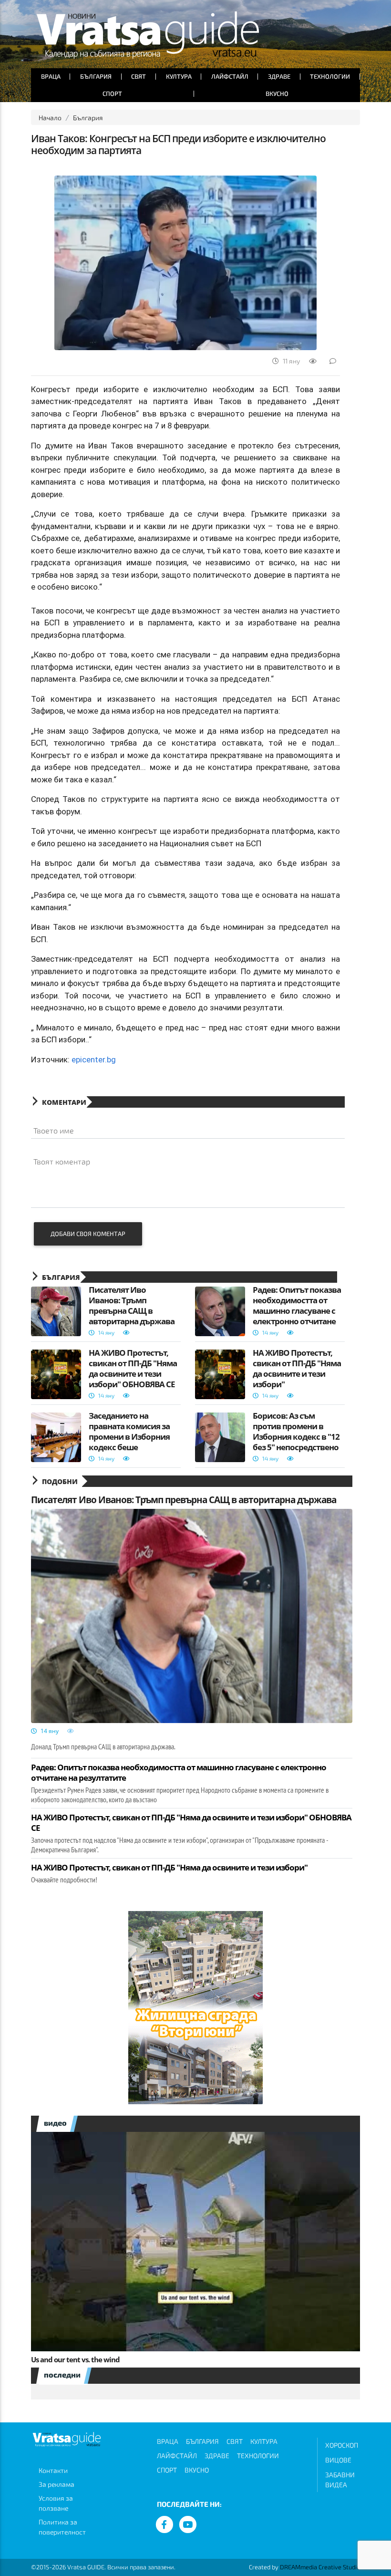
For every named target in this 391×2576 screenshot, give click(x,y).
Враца (51, 76)
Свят (139, 76)
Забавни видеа (340, 2480)
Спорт (112, 93)
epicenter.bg (94, 1059)
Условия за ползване (56, 2503)
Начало (50, 118)
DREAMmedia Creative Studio (320, 2567)
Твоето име (54, 1130)
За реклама (57, 2484)
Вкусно (277, 93)
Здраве (279, 76)
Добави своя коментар (88, 1234)
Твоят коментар (62, 1161)
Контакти (53, 2470)
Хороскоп (342, 2445)
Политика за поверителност (62, 2527)
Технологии (330, 76)
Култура (179, 76)
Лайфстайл (230, 76)
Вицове (338, 2460)
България (96, 76)
